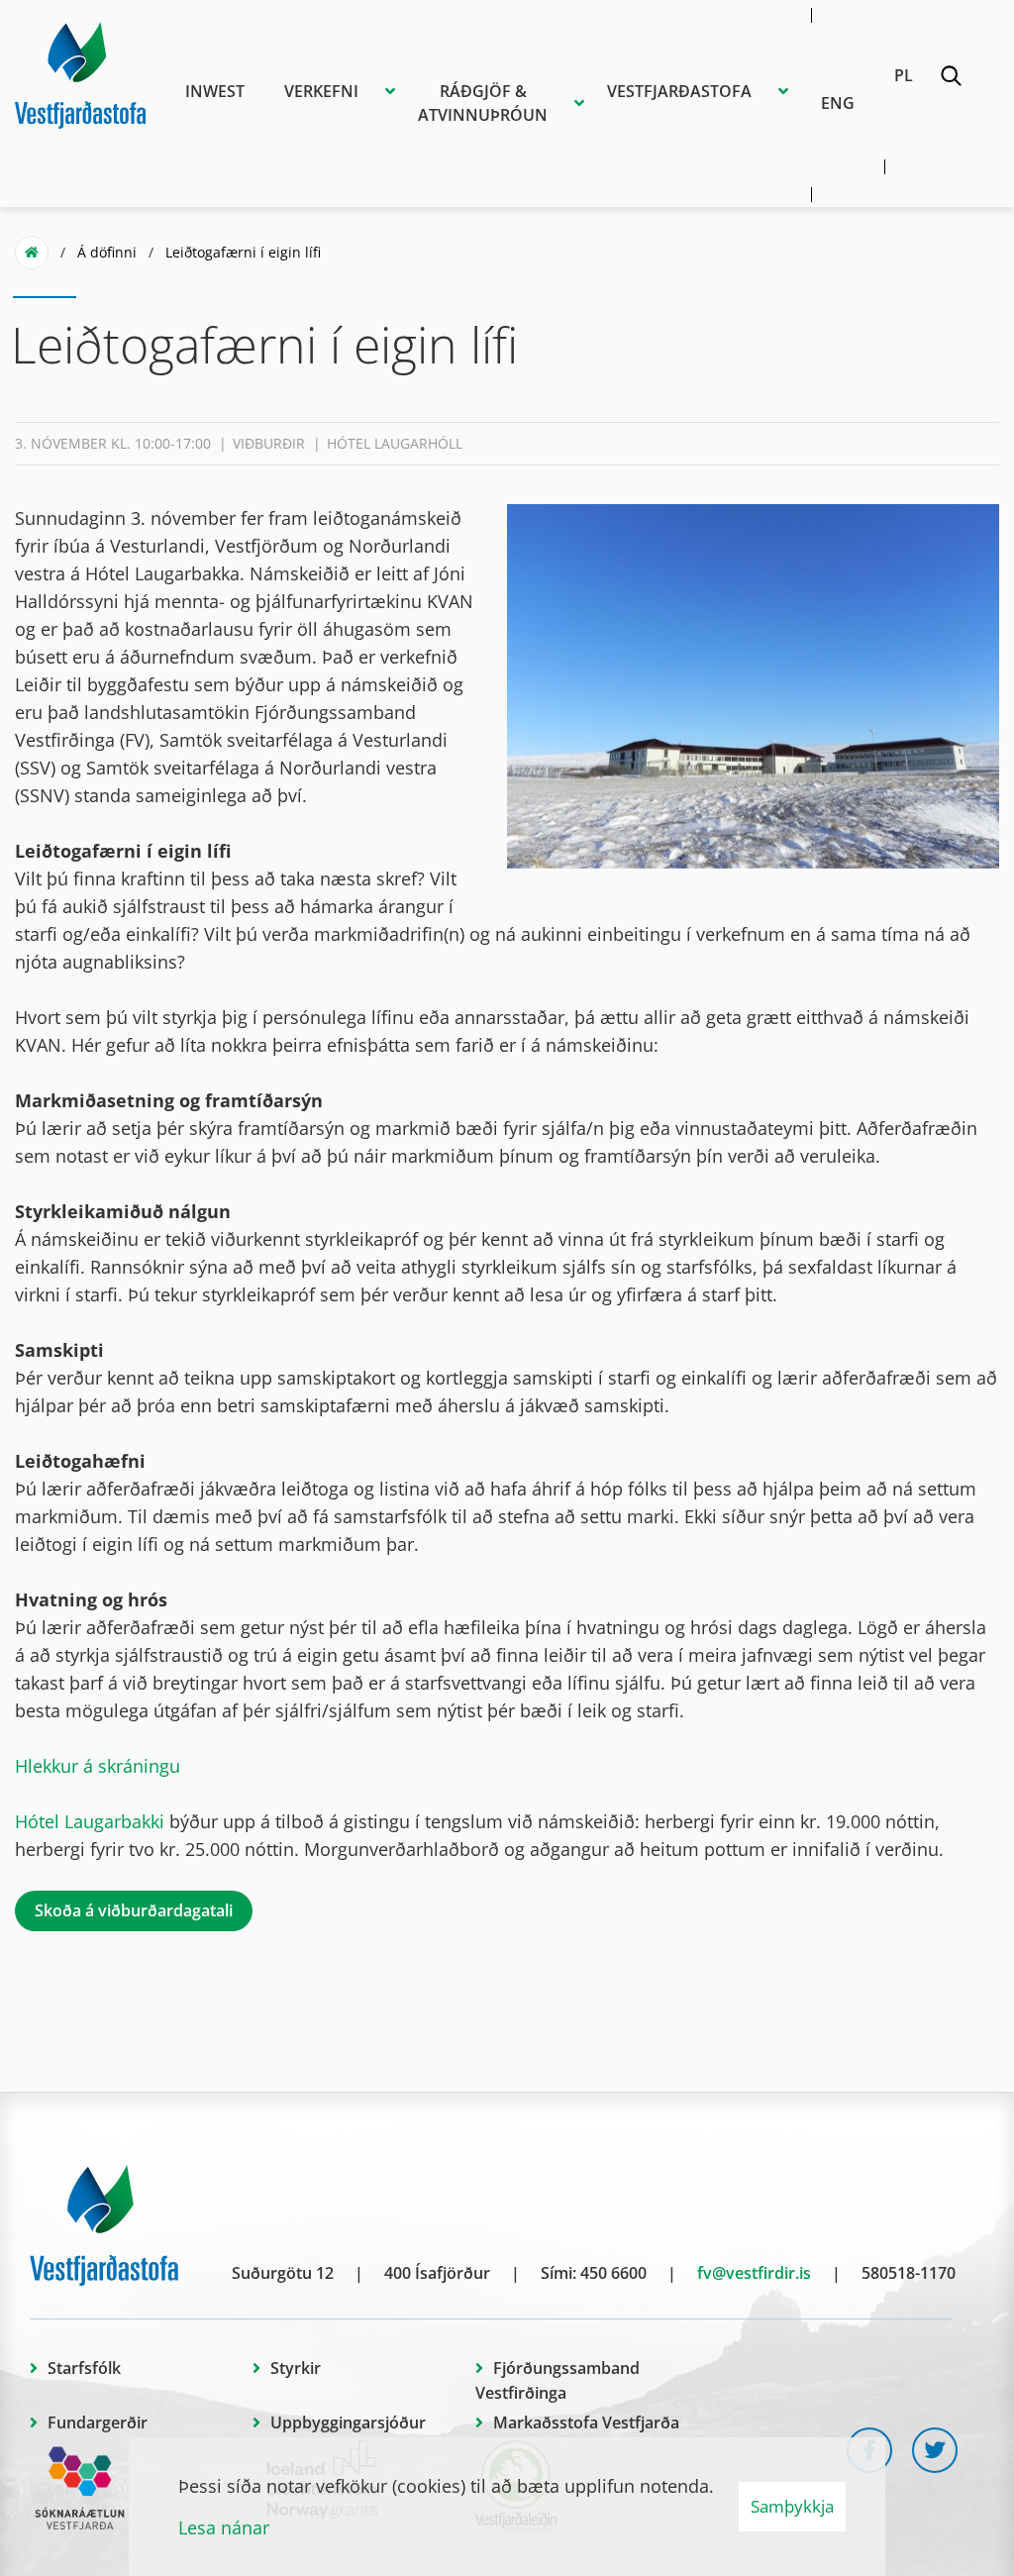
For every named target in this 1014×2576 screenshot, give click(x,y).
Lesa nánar (224, 2527)
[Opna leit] (951, 79)
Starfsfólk (84, 2368)
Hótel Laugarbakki (90, 1821)
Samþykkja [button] (792, 2506)
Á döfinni (107, 252)
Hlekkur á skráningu (98, 1766)
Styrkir (296, 2368)
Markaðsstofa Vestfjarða (586, 2422)
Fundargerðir (98, 2422)
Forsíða (32, 253)
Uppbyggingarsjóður (348, 2422)
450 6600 (613, 2273)
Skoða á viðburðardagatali (134, 1910)
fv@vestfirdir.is (754, 2273)
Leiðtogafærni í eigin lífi (243, 252)
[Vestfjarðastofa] (80, 72)
